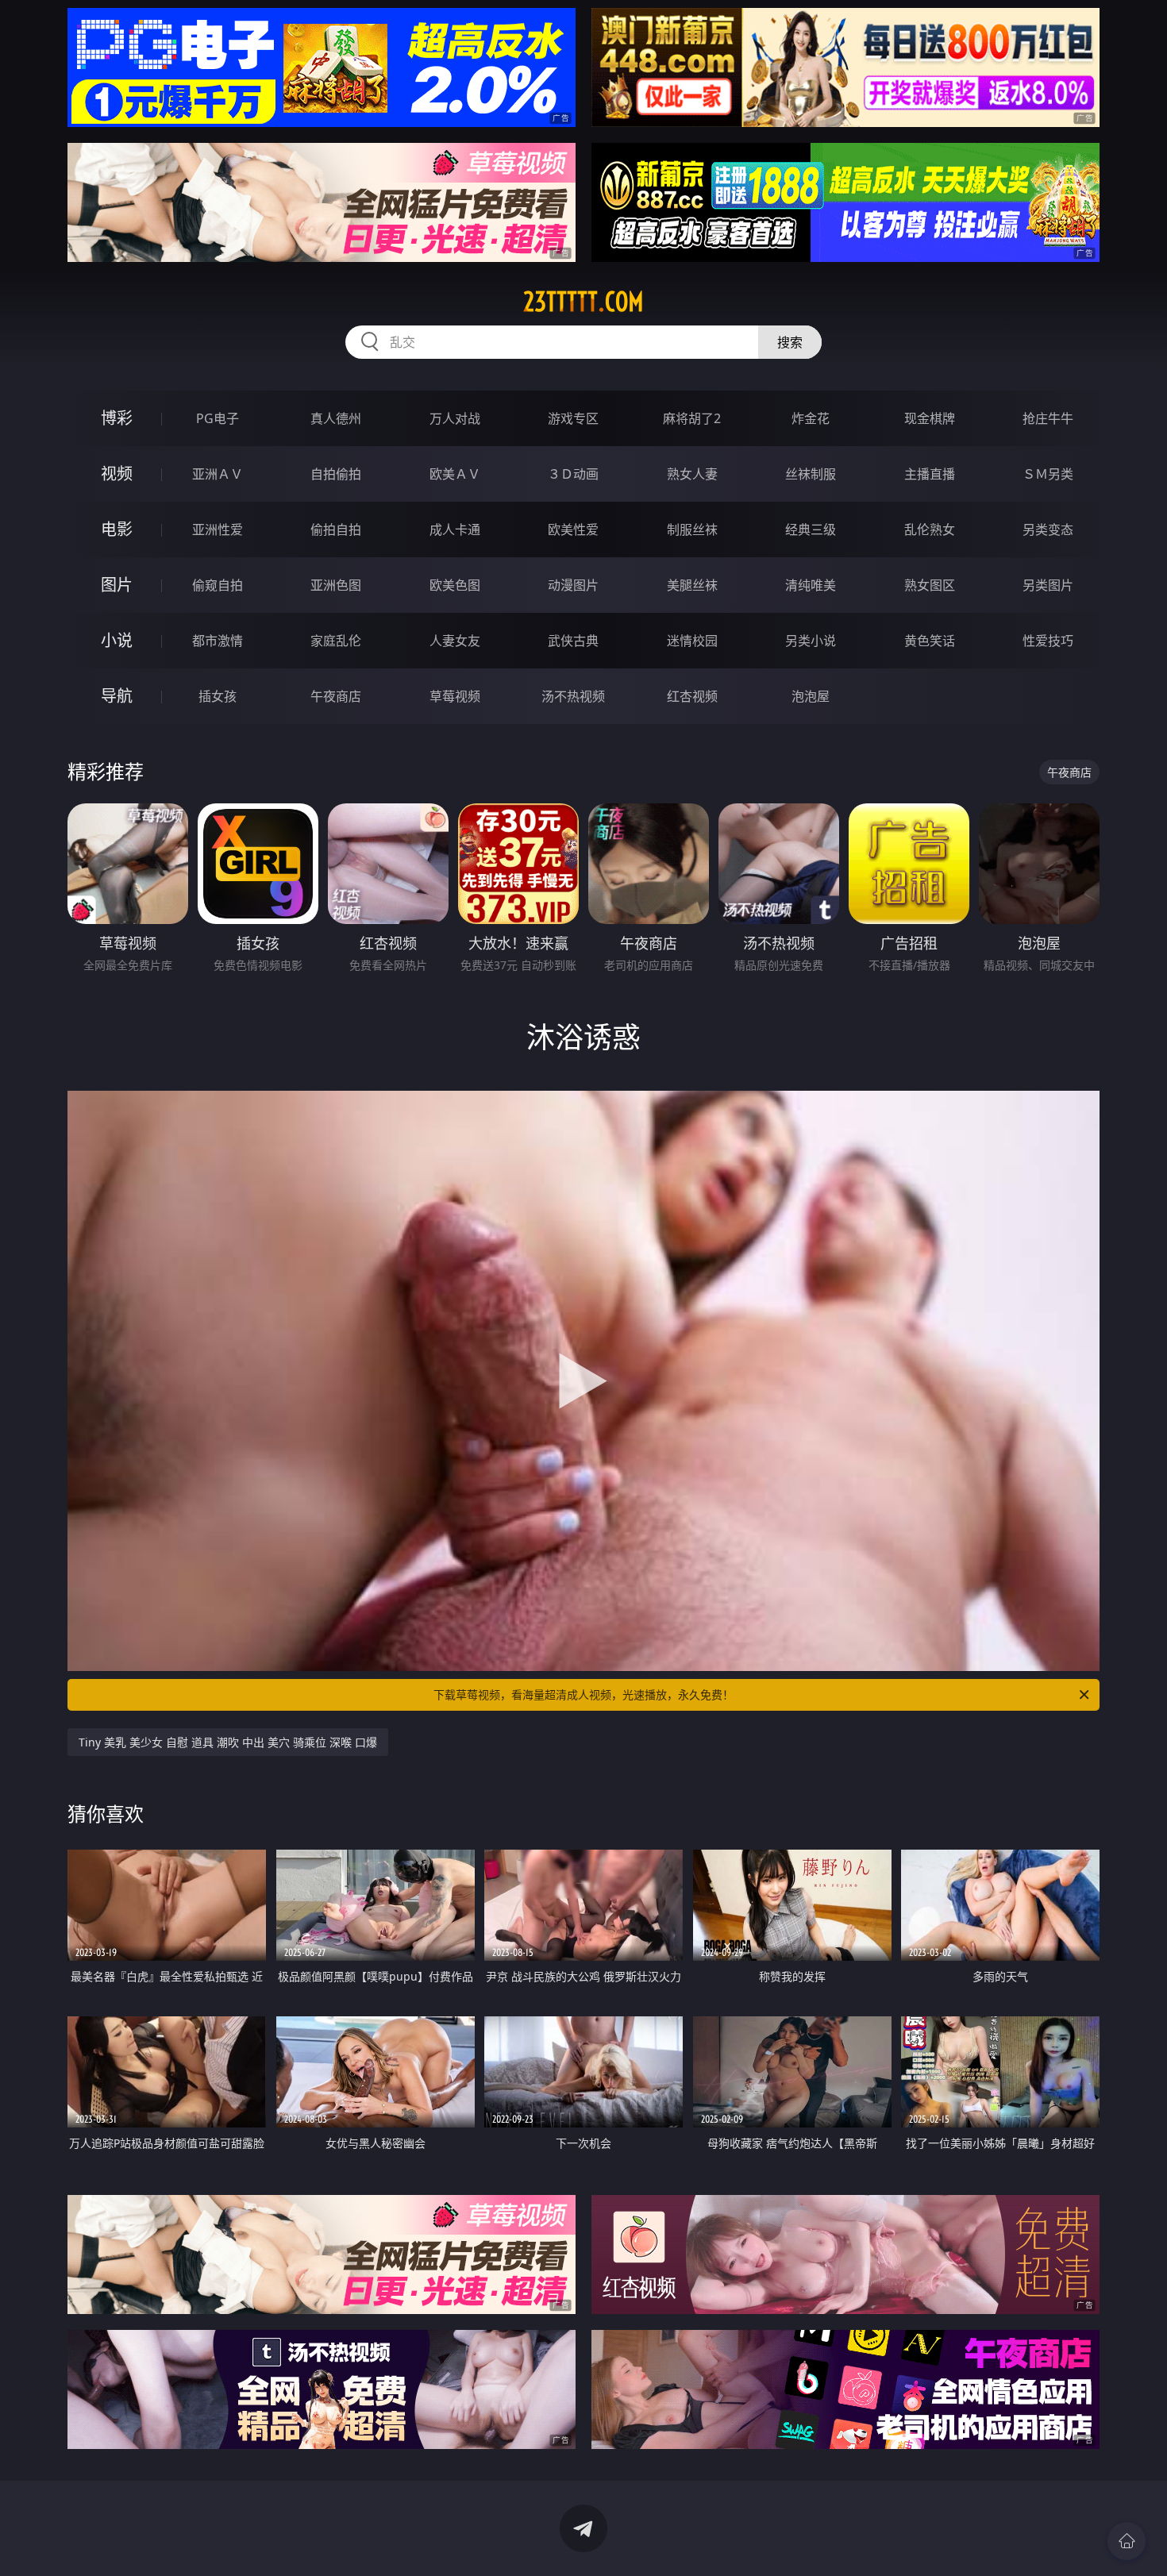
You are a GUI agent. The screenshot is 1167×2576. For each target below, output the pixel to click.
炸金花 (811, 418)
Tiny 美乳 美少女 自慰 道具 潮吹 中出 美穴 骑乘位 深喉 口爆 (228, 1742)
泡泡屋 (811, 696)
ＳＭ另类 (1048, 474)
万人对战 (455, 418)
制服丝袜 (692, 529)
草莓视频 (455, 696)
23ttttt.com (583, 302)
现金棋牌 (930, 418)
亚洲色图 (336, 585)
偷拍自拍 (336, 529)
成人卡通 (455, 529)
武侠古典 (573, 641)
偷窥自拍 (218, 585)
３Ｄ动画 (573, 474)
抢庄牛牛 (1048, 418)
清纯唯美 (811, 585)
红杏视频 (692, 696)
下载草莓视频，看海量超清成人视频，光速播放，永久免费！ (583, 1694)
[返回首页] (1127, 2541)
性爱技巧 (1048, 641)
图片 (117, 585)
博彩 (117, 418)
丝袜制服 (811, 474)
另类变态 (1048, 529)
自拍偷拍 (336, 474)
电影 (117, 529)
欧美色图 (455, 585)
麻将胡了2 (692, 418)
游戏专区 (573, 418)
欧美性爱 (573, 529)
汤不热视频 (573, 696)
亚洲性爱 (218, 529)
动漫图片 (573, 585)
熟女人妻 (692, 474)
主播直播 (930, 474)
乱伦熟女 (930, 529)
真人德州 (336, 418)
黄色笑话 (930, 641)
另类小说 (811, 641)
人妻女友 (455, 641)
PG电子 (218, 418)
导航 (117, 696)
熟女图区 (930, 585)
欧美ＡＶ (455, 474)
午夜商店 (336, 696)
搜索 (790, 342)
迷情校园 (692, 641)
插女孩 (218, 696)
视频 (117, 474)
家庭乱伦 (336, 641)
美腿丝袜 (692, 585)
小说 (117, 640)
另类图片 (1048, 585)
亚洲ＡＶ (218, 474)
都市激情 (218, 641)
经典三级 (811, 529)
